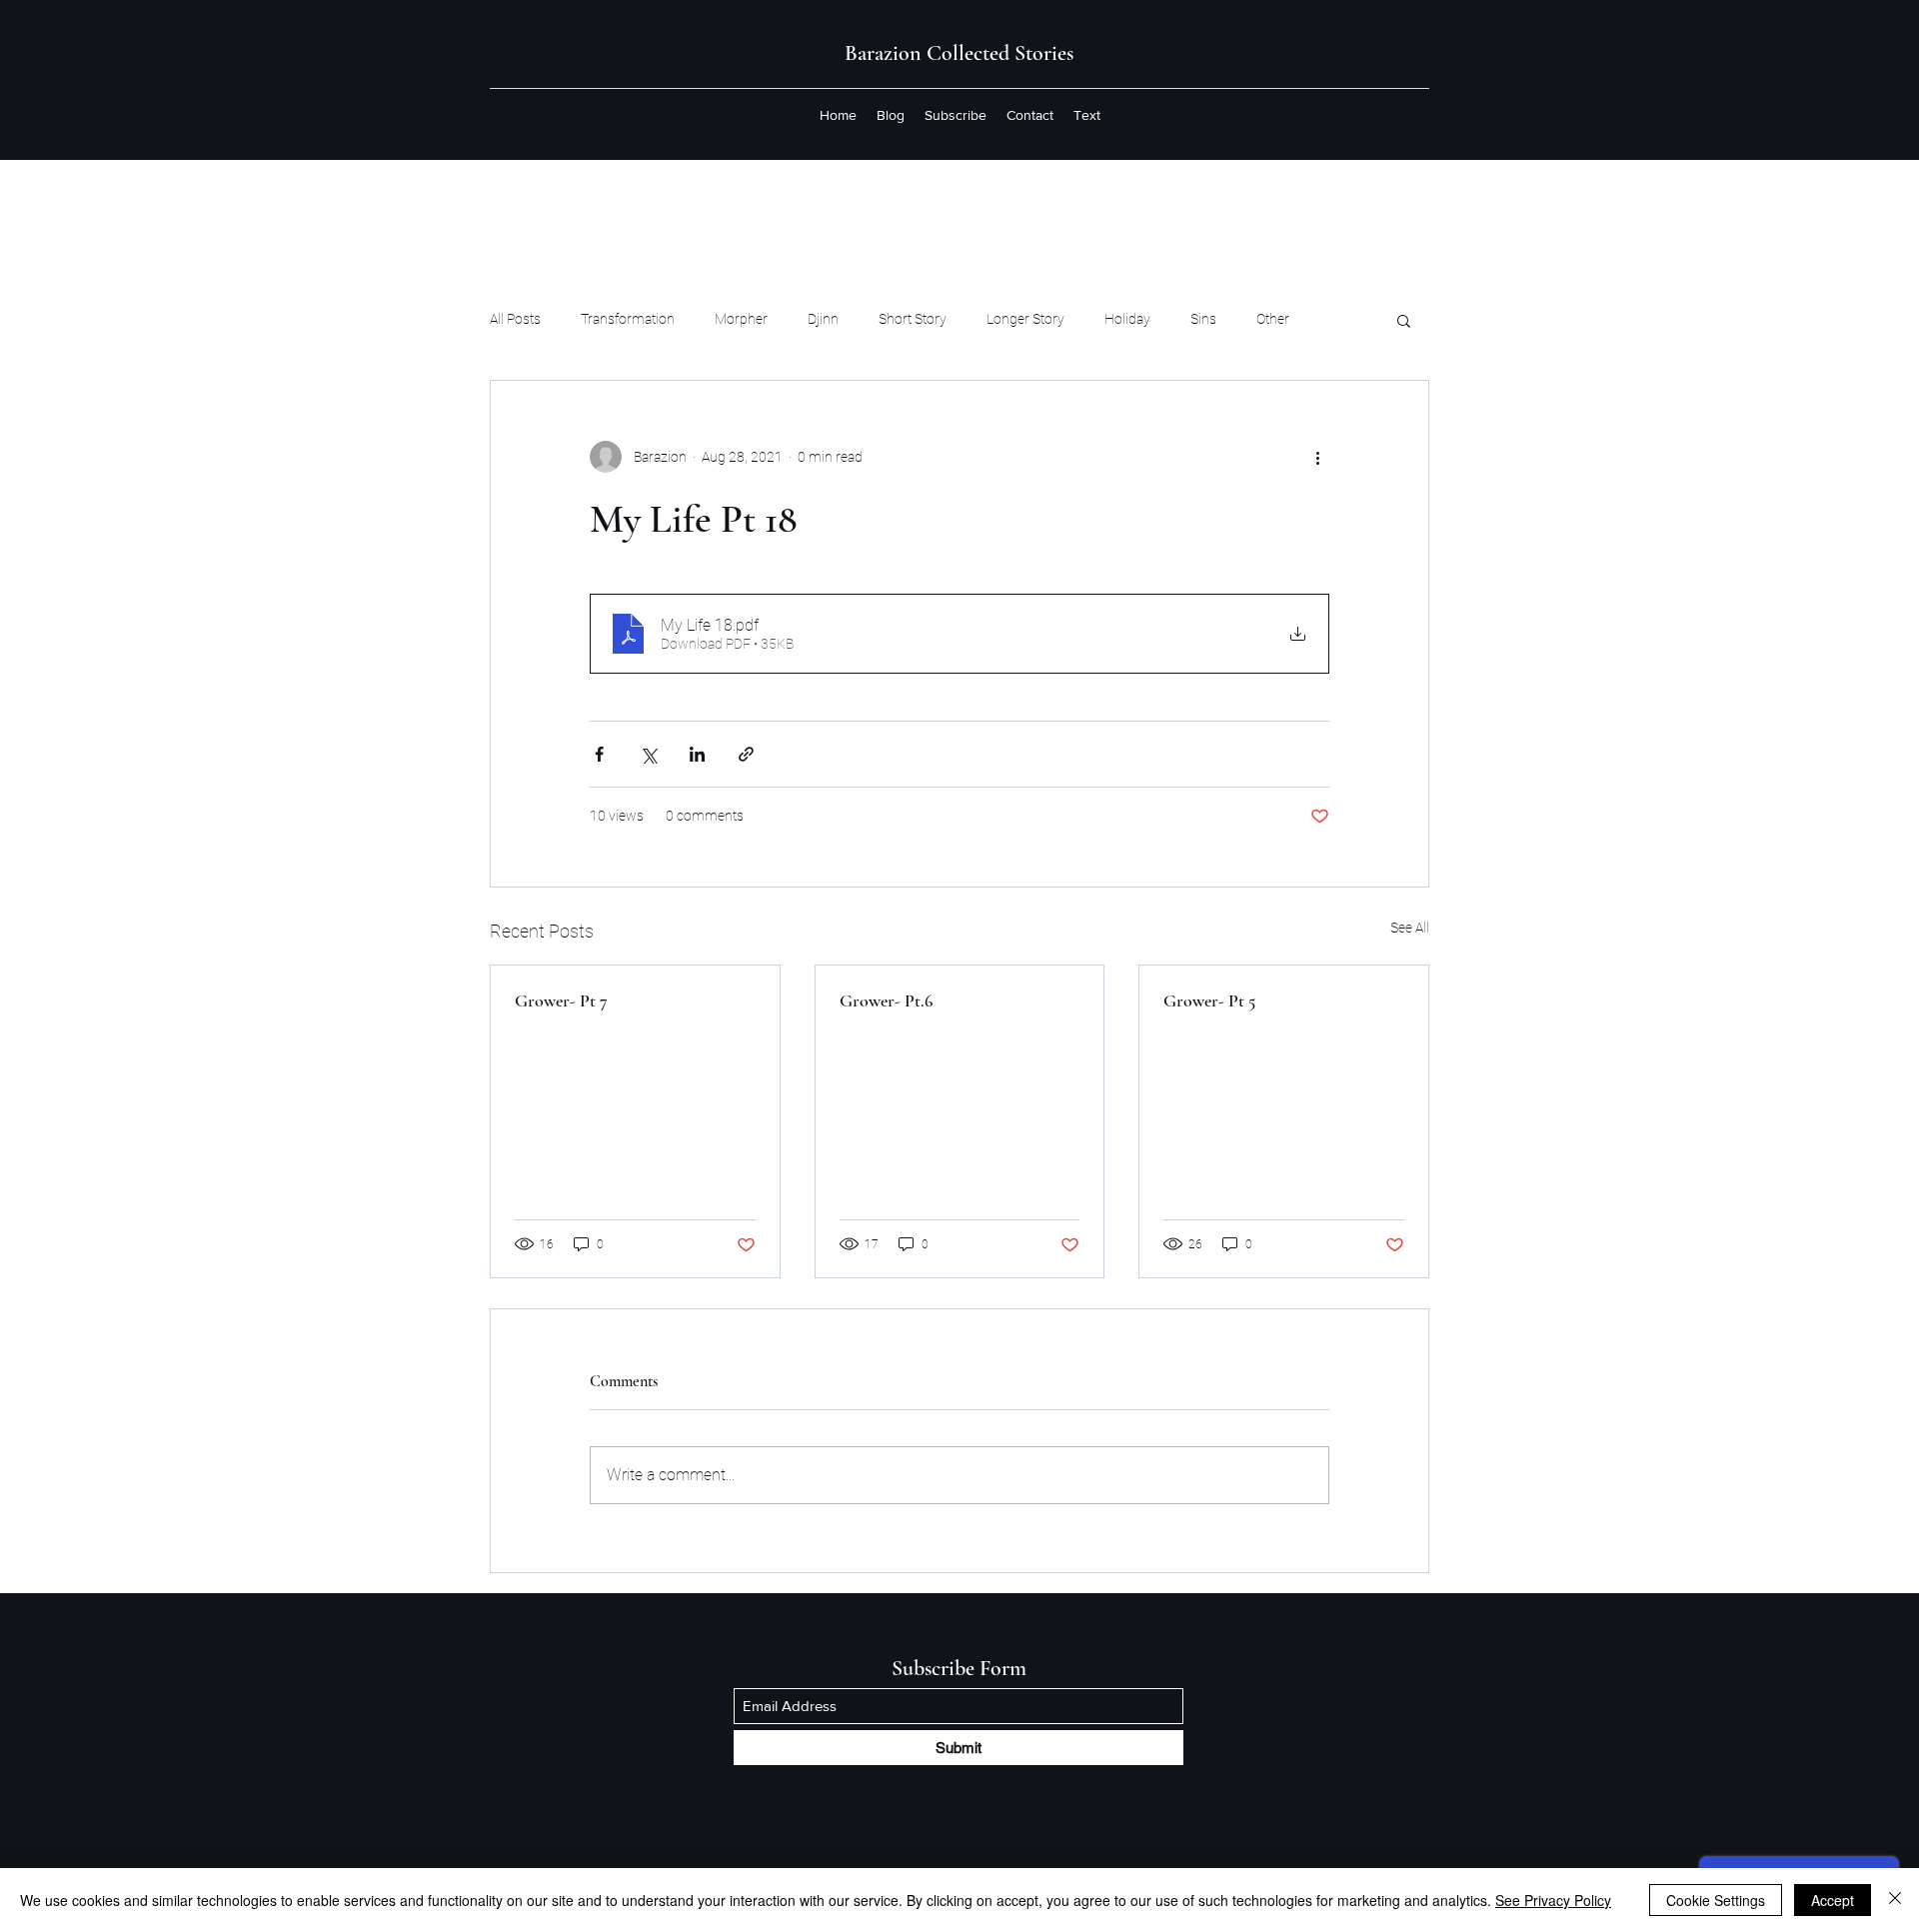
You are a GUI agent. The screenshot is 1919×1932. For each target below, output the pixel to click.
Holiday (1127, 319)
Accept (1833, 1900)
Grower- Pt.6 (886, 1000)
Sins (1203, 319)
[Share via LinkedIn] (697, 754)
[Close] (1895, 1900)
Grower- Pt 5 (1209, 1000)
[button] (1404, 320)
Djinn (823, 319)
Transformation (628, 319)
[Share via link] (746, 754)
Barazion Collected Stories (959, 53)
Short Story (913, 319)
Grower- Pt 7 (561, 1000)
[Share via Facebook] (599, 754)
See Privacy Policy (1553, 1900)
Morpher (741, 319)
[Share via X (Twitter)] (648, 754)
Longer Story (1025, 319)
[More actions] (1317, 457)
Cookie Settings (1716, 1900)
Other (1273, 319)
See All (1410, 928)
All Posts (515, 319)
